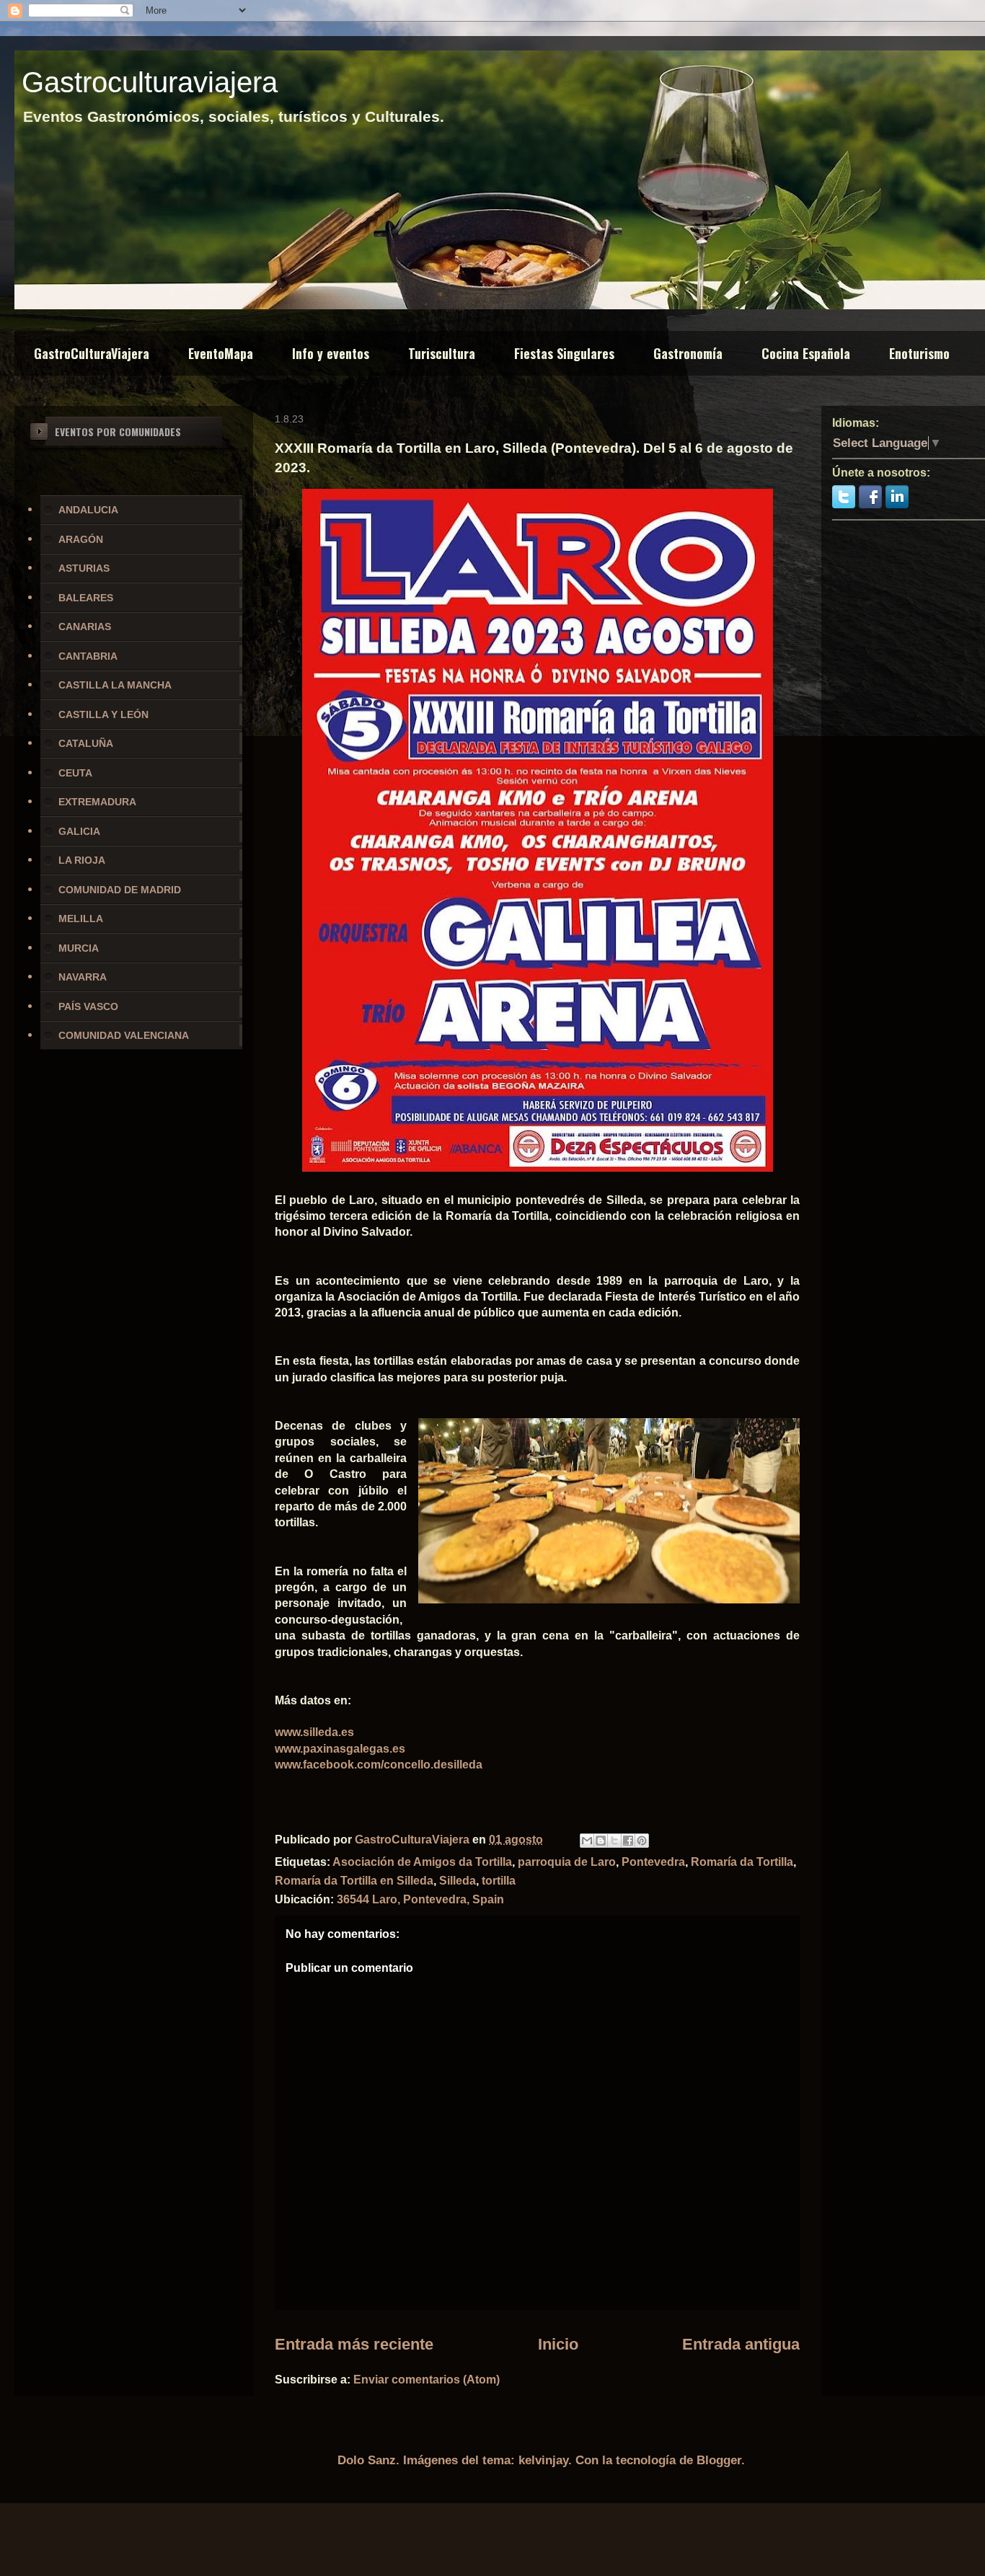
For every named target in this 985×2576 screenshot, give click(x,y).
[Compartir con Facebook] (628, 1841)
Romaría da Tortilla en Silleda (354, 1881)
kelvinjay (543, 2460)
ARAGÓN (81, 539)
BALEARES (86, 598)
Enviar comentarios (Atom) (427, 2380)
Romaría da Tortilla (742, 1862)
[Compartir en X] (614, 1841)
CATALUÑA (86, 743)
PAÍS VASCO (88, 1006)
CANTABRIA (88, 656)
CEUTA (75, 773)
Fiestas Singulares (564, 353)
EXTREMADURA (97, 802)
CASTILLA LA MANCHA (115, 685)
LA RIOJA (82, 860)
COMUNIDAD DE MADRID (120, 890)
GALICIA (79, 831)
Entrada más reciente (354, 2344)
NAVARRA (83, 977)
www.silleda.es (314, 1732)
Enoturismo (919, 353)
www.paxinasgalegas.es (340, 1749)
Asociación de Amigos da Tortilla (422, 1862)
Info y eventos (331, 353)
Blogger (719, 2460)
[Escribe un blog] (601, 1841)
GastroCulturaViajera (92, 353)
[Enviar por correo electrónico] (587, 1841)
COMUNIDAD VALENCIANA (124, 1035)
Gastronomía (688, 353)
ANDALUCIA (88, 510)
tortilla (499, 1881)
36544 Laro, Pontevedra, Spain (420, 1899)
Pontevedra (653, 1862)
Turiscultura (442, 353)
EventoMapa (221, 353)
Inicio (558, 2344)
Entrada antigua (741, 2344)
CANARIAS (85, 627)
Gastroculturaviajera (150, 82)
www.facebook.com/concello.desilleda (379, 1765)
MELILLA (81, 919)
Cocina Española (806, 353)
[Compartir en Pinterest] (642, 1841)
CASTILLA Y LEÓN (103, 714)
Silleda (458, 1881)
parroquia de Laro (567, 1862)
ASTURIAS (84, 568)
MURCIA (79, 948)
